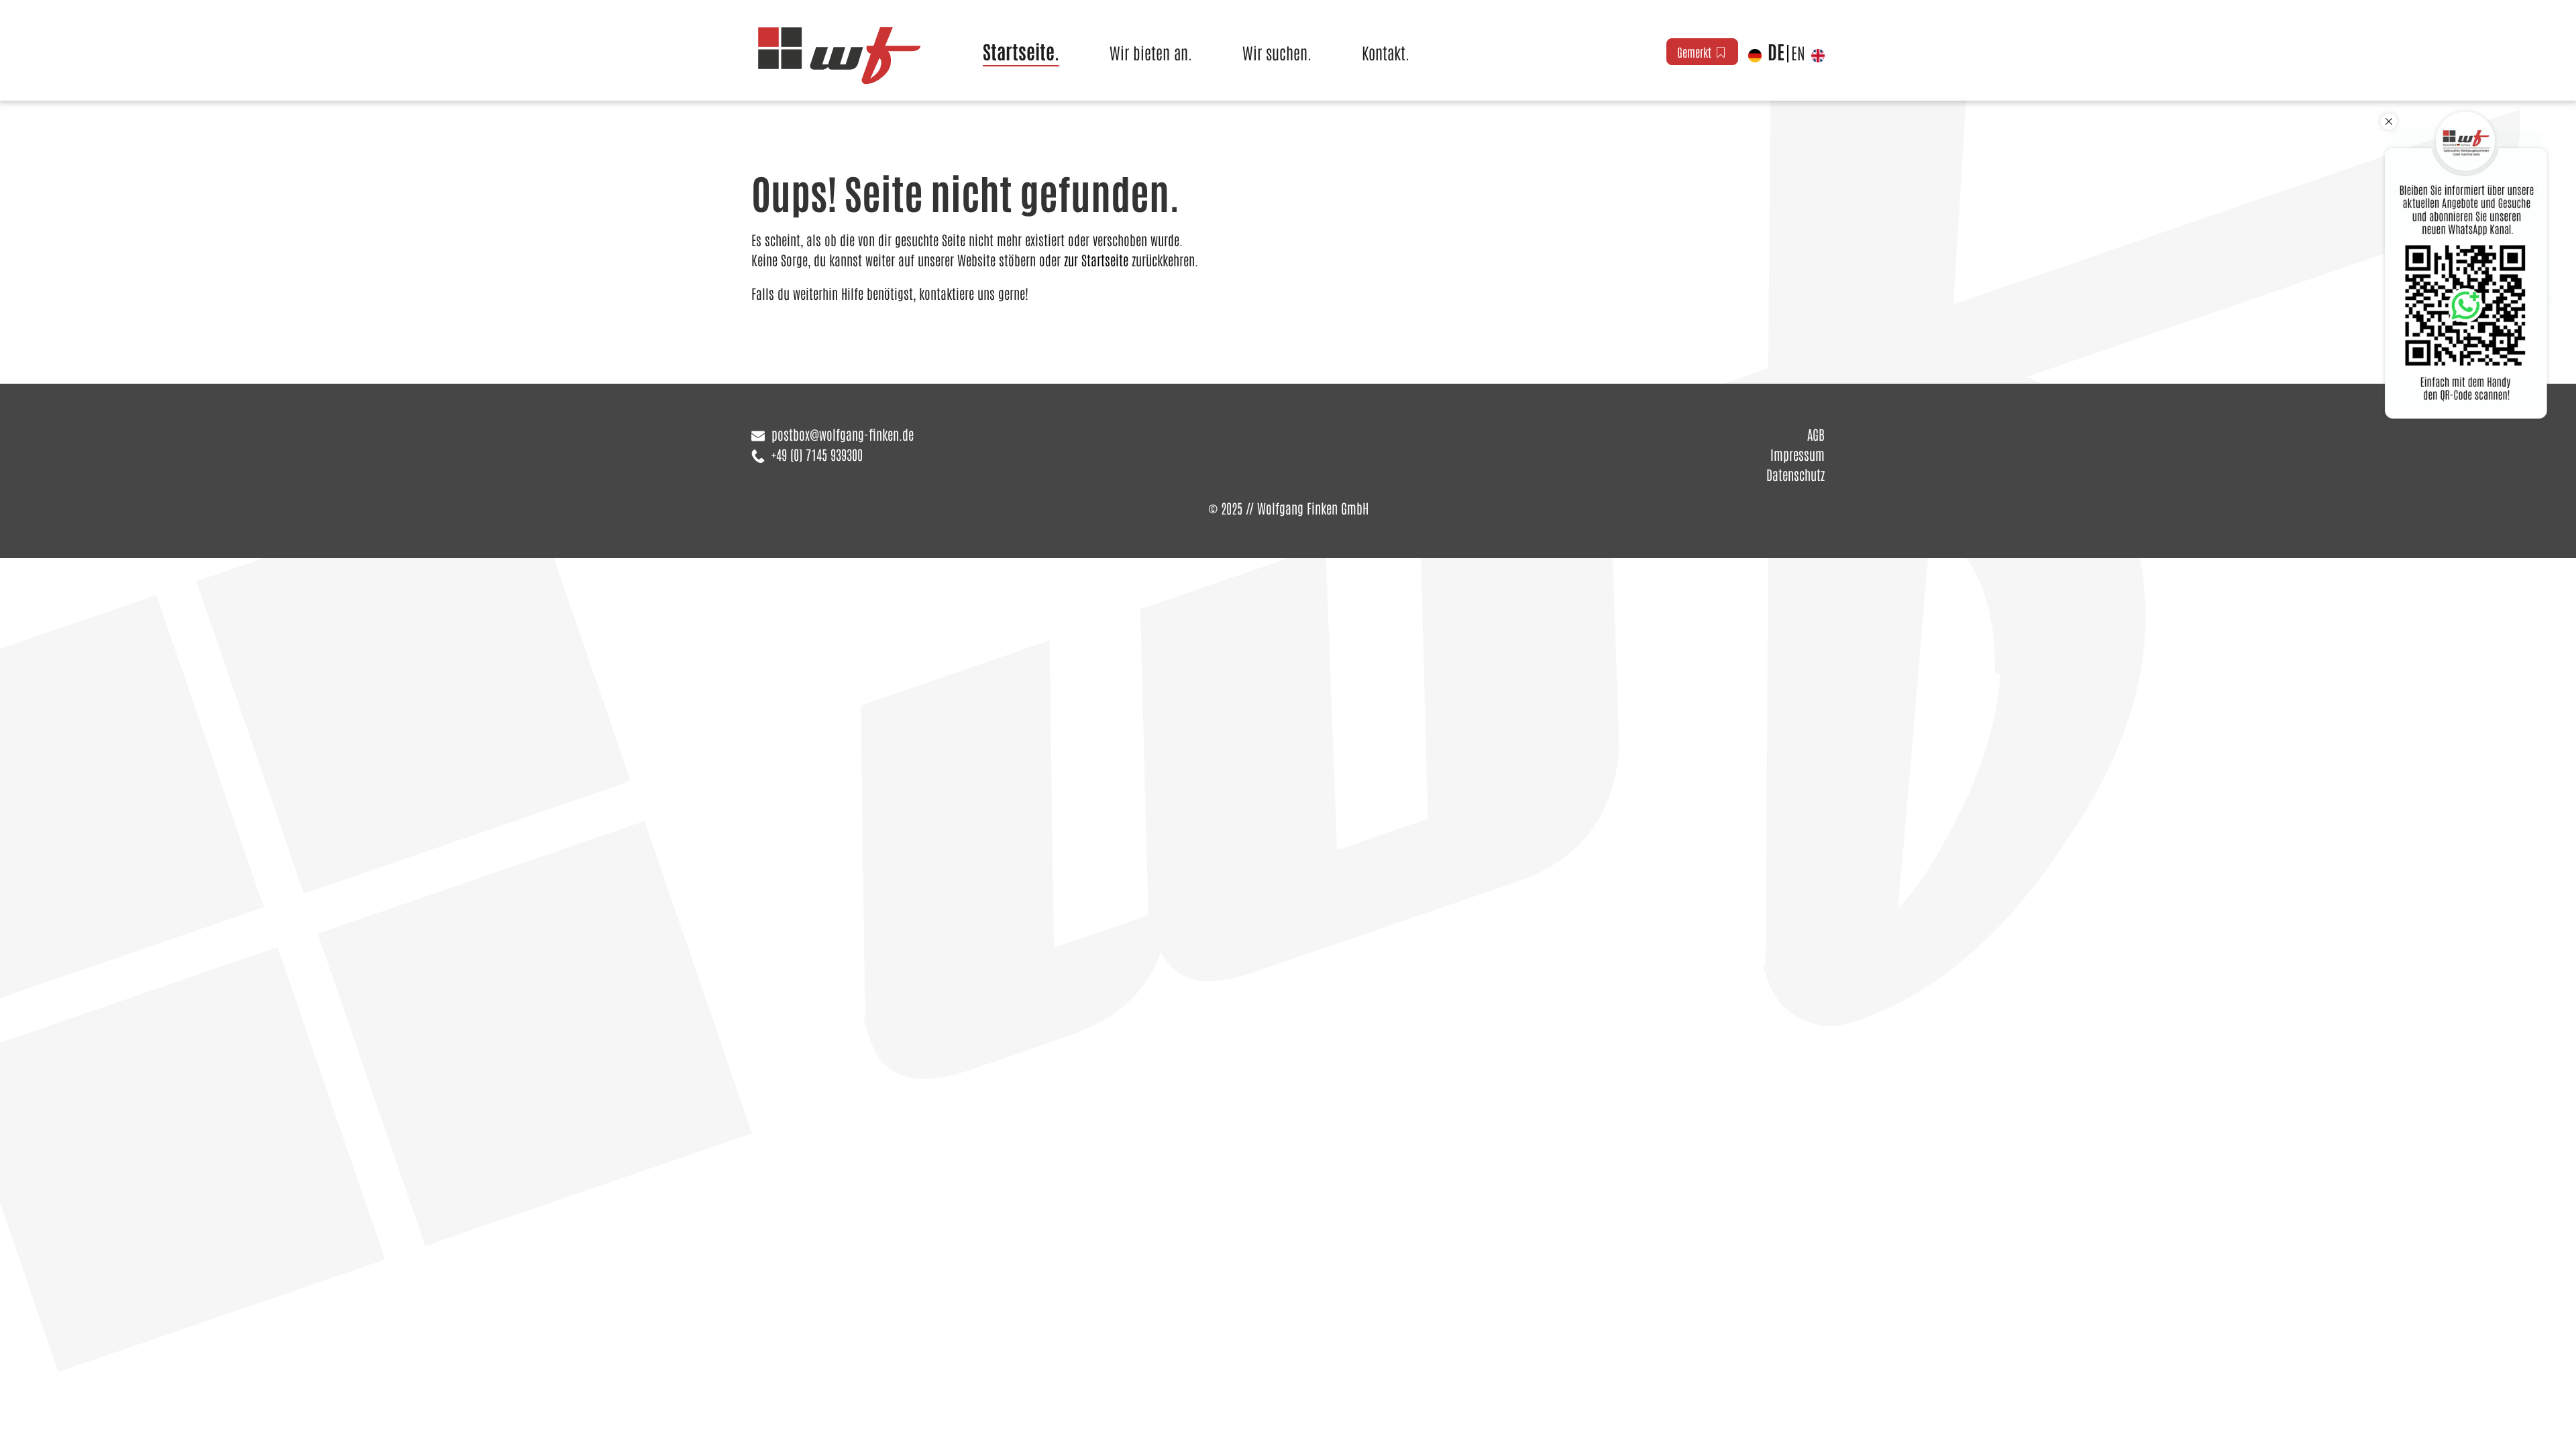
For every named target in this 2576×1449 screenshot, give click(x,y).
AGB (1816, 434)
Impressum (1797, 454)
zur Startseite (1096, 260)
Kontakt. (1386, 52)
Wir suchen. (1277, 52)
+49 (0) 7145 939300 (817, 454)
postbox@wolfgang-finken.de (843, 434)
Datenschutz (1795, 474)
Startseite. (1021, 51)
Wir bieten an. (1151, 52)
